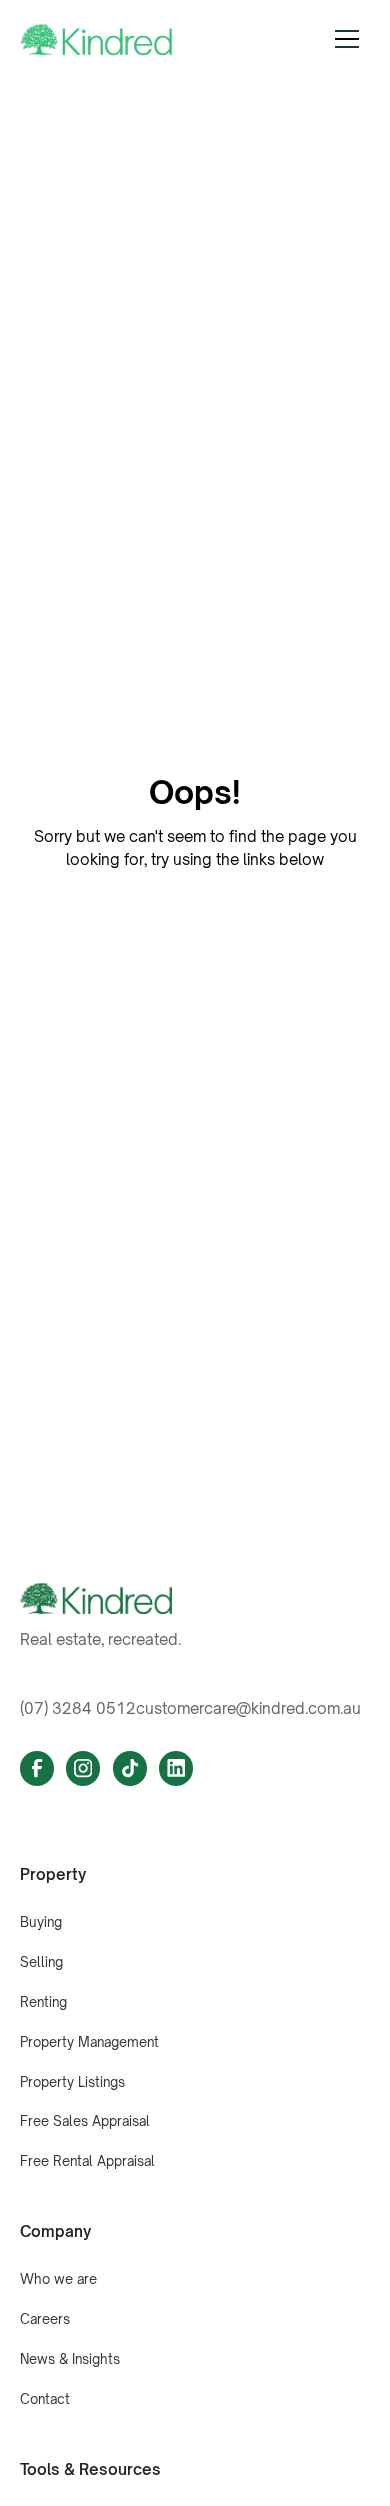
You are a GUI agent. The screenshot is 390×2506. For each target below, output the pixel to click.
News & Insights (70, 2359)
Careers (45, 2319)
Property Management (89, 2042)
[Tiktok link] (130, 1768)
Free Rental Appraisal (87, 2161)
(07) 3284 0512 (78, 1708)
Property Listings (72, 2082)
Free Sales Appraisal (85, 2121)
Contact (45, 2399)
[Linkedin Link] (176, 1768)
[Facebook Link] (37, 1768)
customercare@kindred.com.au (248, 1708)
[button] (347, 39)
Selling (41, 1962)
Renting (43, 2002)
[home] (96, 39)
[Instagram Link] (83, 1768)
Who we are (58, 2279)
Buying (41, 1922)
